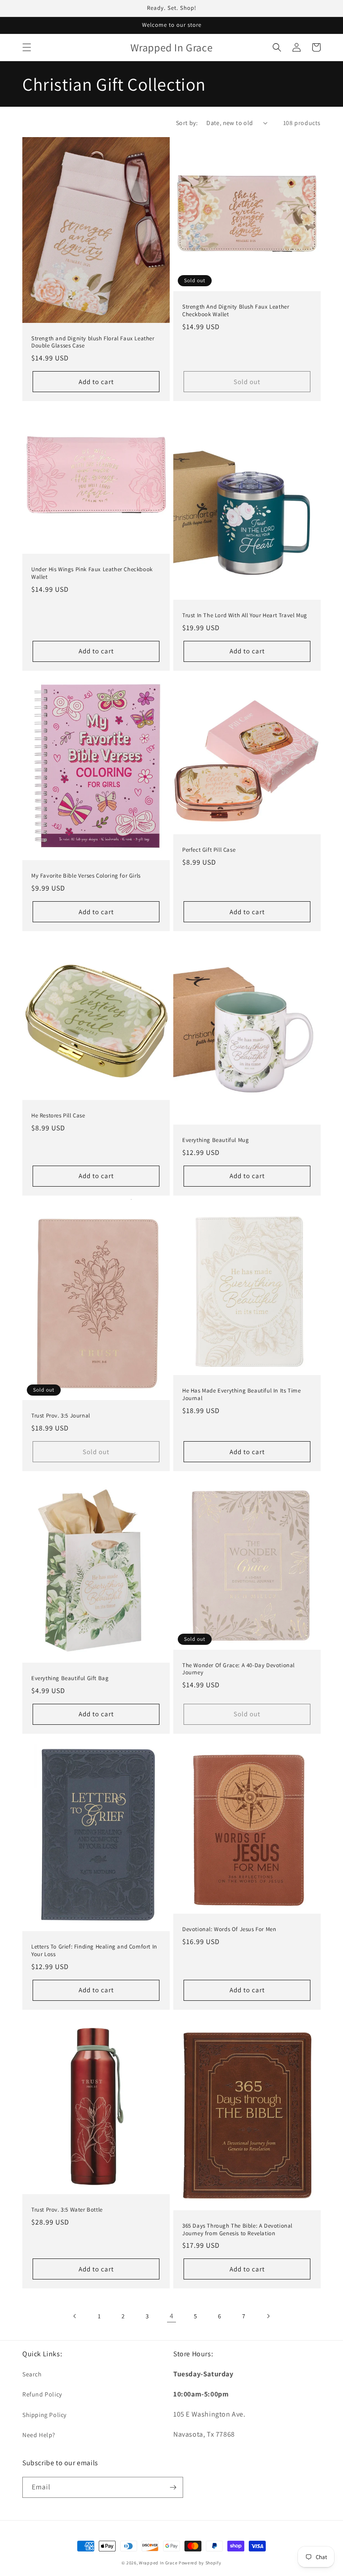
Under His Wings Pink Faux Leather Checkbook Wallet (92, 573)
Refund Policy (42, 2394)
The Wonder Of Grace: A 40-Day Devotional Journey (238, 1669)
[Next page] (268, 2316)
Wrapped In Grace (158, 2563)
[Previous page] (75, 2316)
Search (32, 2374)
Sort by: (187, 123)
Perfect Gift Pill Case (209, 850)
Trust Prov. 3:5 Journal (61, 1416)
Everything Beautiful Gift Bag (70, 1678)
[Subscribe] (173, 2487)
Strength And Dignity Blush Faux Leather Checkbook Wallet (236, 311)
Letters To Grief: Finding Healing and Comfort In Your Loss (94, 1951)
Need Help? (39, 2435)
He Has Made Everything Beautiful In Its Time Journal (241, 1395)
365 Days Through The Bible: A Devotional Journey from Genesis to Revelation (237, 2230)
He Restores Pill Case (58, 1116)
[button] (27, 47)
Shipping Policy (44, 2415)
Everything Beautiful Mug (215, 1140)
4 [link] (172, 2316)
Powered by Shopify (200, 2563)
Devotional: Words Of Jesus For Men (229, 1929)
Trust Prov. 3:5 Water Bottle (67, 2210)
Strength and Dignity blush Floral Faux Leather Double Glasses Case (93, 342)
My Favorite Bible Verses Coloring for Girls (86, 876)
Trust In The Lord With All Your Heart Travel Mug (245, 615)
